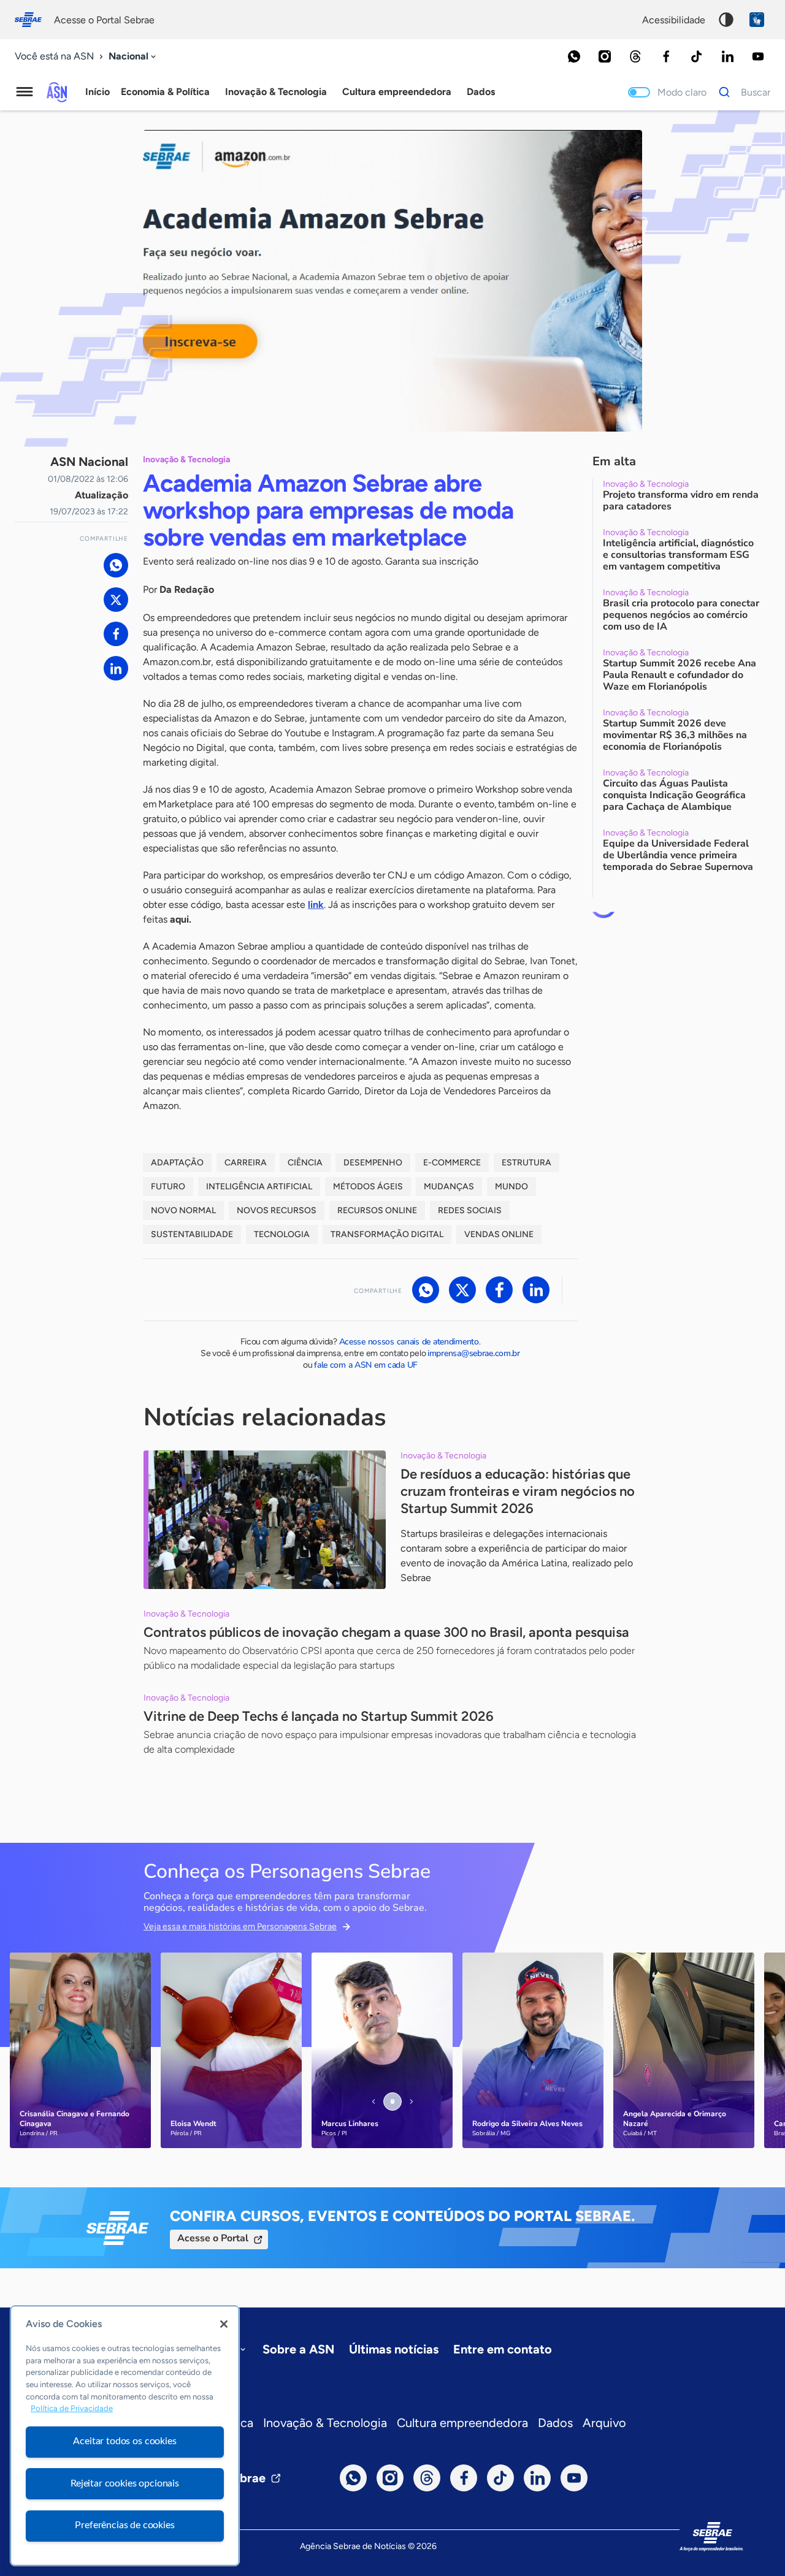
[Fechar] (224, 2324)
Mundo (511, 1187)
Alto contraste (726, 20)
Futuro (168, 1187)
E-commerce (452, 1163)
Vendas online (499, 1234)
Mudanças (449, 1187)
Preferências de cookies (124, 2525)
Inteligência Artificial (259, 1187)
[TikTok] (697, 56)
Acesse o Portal (213, 2238)
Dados (555, 2423)
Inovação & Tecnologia (325, 2423)
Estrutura (527, 1163)
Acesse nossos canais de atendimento (409, 1342)
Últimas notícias (394, 2349)
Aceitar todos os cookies (124, 2441)
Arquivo (604, 2423)
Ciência (305, 1163)
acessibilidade (674, 20)
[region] (125, 2436)
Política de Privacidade (72, 2409)
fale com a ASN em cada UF (366, 1365)
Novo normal (183, 1210)
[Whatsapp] (574, 56)
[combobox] (133, 57)
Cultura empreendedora (462, 2423)
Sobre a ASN (298, 2349)
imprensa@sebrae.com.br (474, 1353)
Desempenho (373, 1163)
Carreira (246, 1163)
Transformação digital (387, 1234)
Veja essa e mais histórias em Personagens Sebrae (240, 1926)
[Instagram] (605, 56)
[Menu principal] (25, 92)
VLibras (757, 20)
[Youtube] (758, 56)
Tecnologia (282, 1234)
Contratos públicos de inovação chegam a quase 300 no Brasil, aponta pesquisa (386, 1632)
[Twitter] (116, 600)
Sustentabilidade (192, 1234)
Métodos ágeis (368, 1187)
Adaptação (177, 1163)
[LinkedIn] (727, 56)
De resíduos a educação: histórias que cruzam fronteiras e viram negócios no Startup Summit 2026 (518, 1491)
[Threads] (635, 56)
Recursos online (377, 1210)
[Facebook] (666, 56)
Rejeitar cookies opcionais (125, 2483)
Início (98, 92)
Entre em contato (503, 2349)
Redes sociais (470, 1210)
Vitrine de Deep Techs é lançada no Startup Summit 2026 (319, 1716)
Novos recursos (277, 1210)
